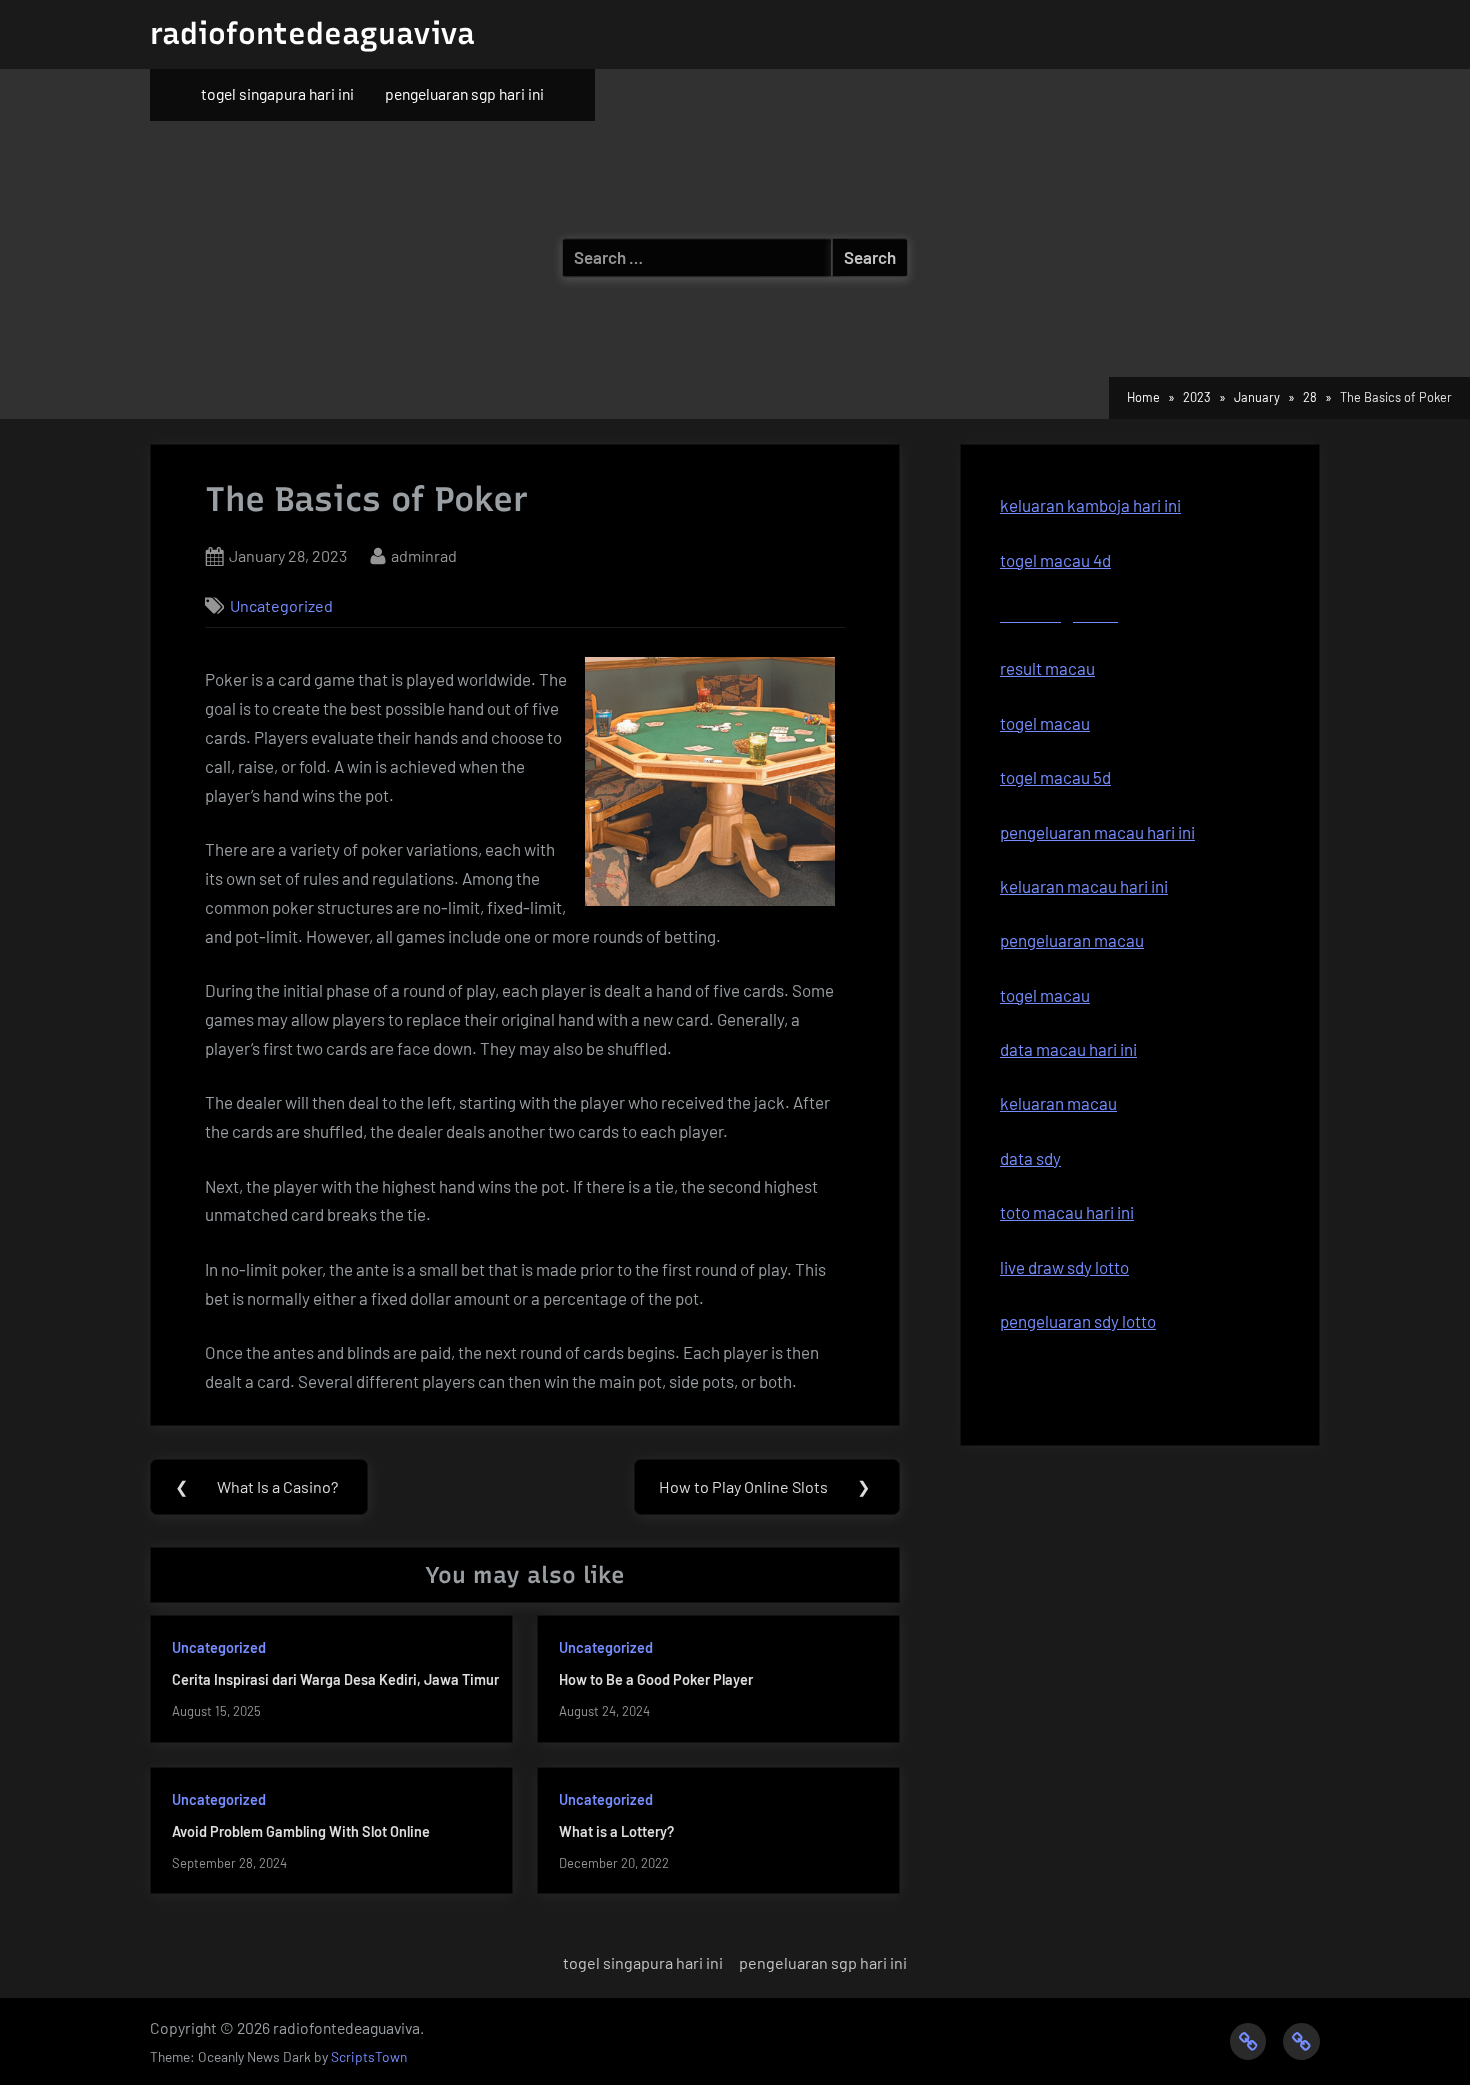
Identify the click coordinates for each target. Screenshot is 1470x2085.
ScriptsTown (369, 2056)
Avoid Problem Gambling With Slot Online (301, 1831)
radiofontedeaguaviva (312, 33)
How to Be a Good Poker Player (656, 1679)
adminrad (424, 555)
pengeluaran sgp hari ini (464, 93)
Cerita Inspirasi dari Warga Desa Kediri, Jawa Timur (335, 1679)
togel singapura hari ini (277, 93)
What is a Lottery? (616, 1831)
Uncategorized (281, 605)
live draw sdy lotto (1064, 1267)
